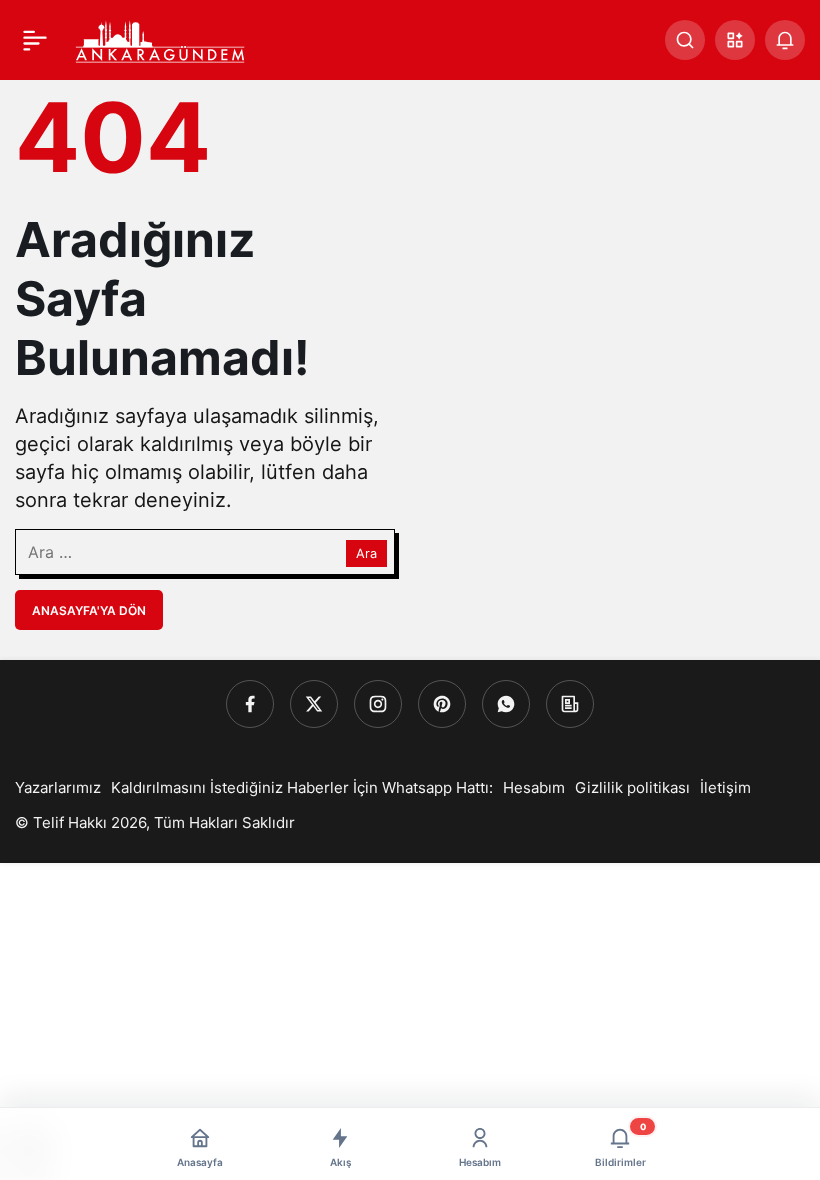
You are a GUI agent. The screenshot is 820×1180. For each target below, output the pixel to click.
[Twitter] (314, 704)
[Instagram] (378, 704)
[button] (735, 40)
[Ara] (685, 40)
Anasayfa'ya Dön (89, 610)
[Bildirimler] (785, 40)
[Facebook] (250, 704)
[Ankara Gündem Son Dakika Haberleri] (161, 38)
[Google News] (570, 704)
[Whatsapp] (506, 704)
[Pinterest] (442, 704)
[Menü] (35, 40)
